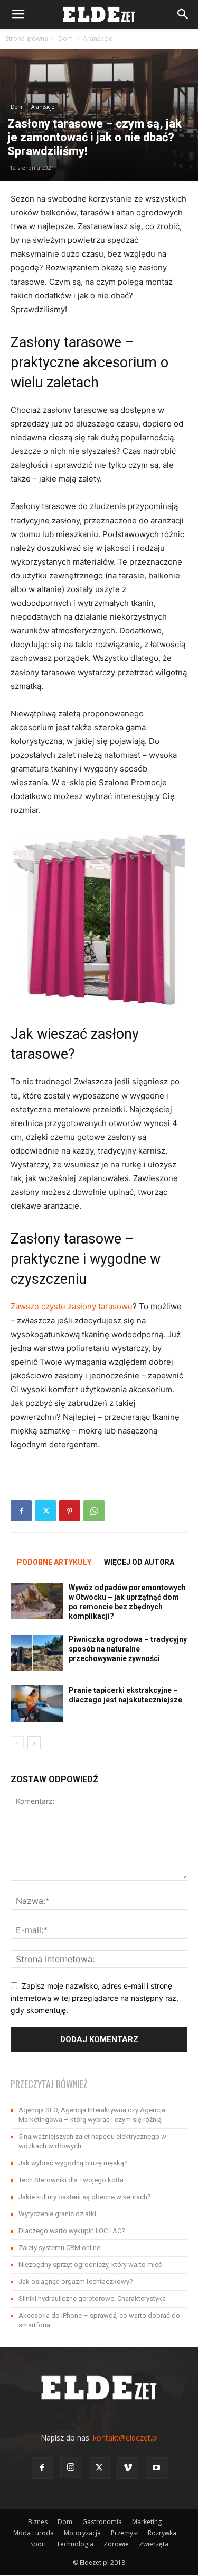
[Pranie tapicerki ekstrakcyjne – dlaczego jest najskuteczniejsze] (37, 1704)
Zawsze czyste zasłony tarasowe (72, 1306)
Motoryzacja (82, 2533)
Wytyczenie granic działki (57, 2214)
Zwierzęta (154, 2544)
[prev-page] (17, 1743)
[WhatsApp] (94, 1511)
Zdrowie (116, 2544)
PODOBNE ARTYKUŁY (54, 1562)
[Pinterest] (70, 1511)
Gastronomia (102, 2522)
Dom (65, 38)
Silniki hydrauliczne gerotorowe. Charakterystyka (92, 2298)
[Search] (183, 14)
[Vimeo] (128, 2468)
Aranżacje (98, 38)
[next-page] (34, 1743)
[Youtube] (156, 2468)
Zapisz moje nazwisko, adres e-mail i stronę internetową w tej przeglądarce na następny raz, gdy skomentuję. (95, 1998)
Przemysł (124, 2533)
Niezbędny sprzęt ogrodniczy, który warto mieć (90, 2265)
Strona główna (27, 38)
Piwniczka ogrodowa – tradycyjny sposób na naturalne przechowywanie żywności (128, 1649)
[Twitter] (45, 1511)
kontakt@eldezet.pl (125, 2438)
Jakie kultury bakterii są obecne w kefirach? (85, 2197)
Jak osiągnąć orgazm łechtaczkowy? (76, 2282)
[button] (18, 14)
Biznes (38, 2522)
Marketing (147, 2522)
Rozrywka (162, 2533)
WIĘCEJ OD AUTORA (139, 1562)
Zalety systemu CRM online (59, 2248)
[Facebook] (21, 1511)
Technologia (75, 2544)
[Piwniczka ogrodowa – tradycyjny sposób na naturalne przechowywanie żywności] (37, 1653)
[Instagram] (71, 2468)
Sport (38, 2544)
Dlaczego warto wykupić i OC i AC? (72, 2231)
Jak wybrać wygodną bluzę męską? (73, 2163)
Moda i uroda (34, 2533)
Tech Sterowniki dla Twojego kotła (71, 2180)
